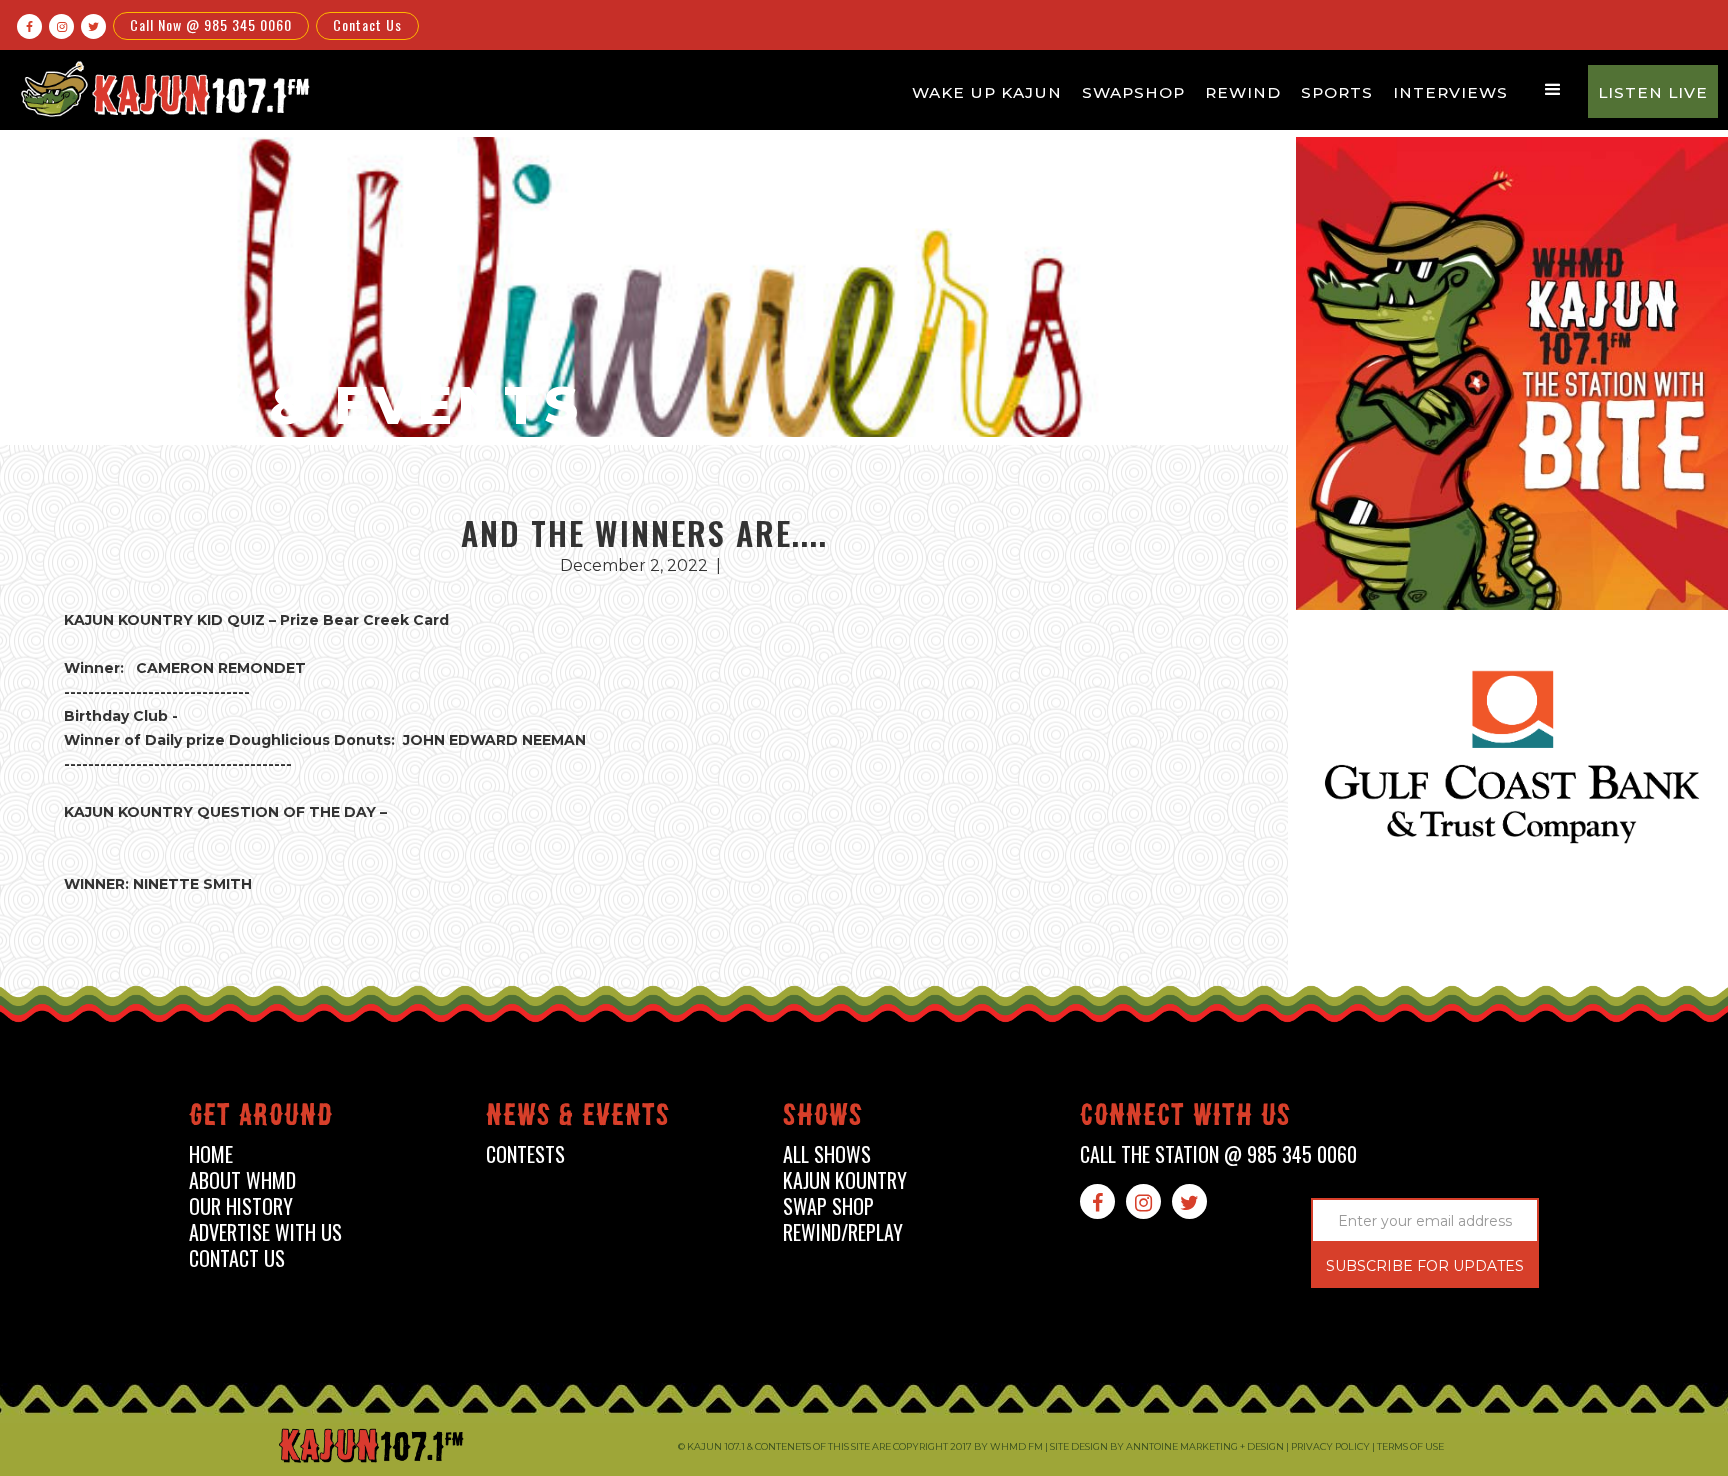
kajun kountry (845, 1180)
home (211, 1154)
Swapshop (1133, 92)
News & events (578, 1118)
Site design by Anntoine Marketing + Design (1167, 1446)
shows (823, 1118)
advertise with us (265, 1232)
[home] (162, 88)
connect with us (1185, 1118)
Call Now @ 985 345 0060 (211, 24)
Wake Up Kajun (987, 92)
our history (241, 1206)
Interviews (1450, 92)
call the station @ (1218, 1154)
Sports (1337, 92)
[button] (1553, 90)
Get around (261, 1118)
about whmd (242, 1180)
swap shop (828, 1206)
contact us (237, 1258)
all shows (827, 1154)
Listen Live (1653, 92)
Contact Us (367, 24)
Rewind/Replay (843, 1232)
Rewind (1243, 92)
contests (525, 1154)
